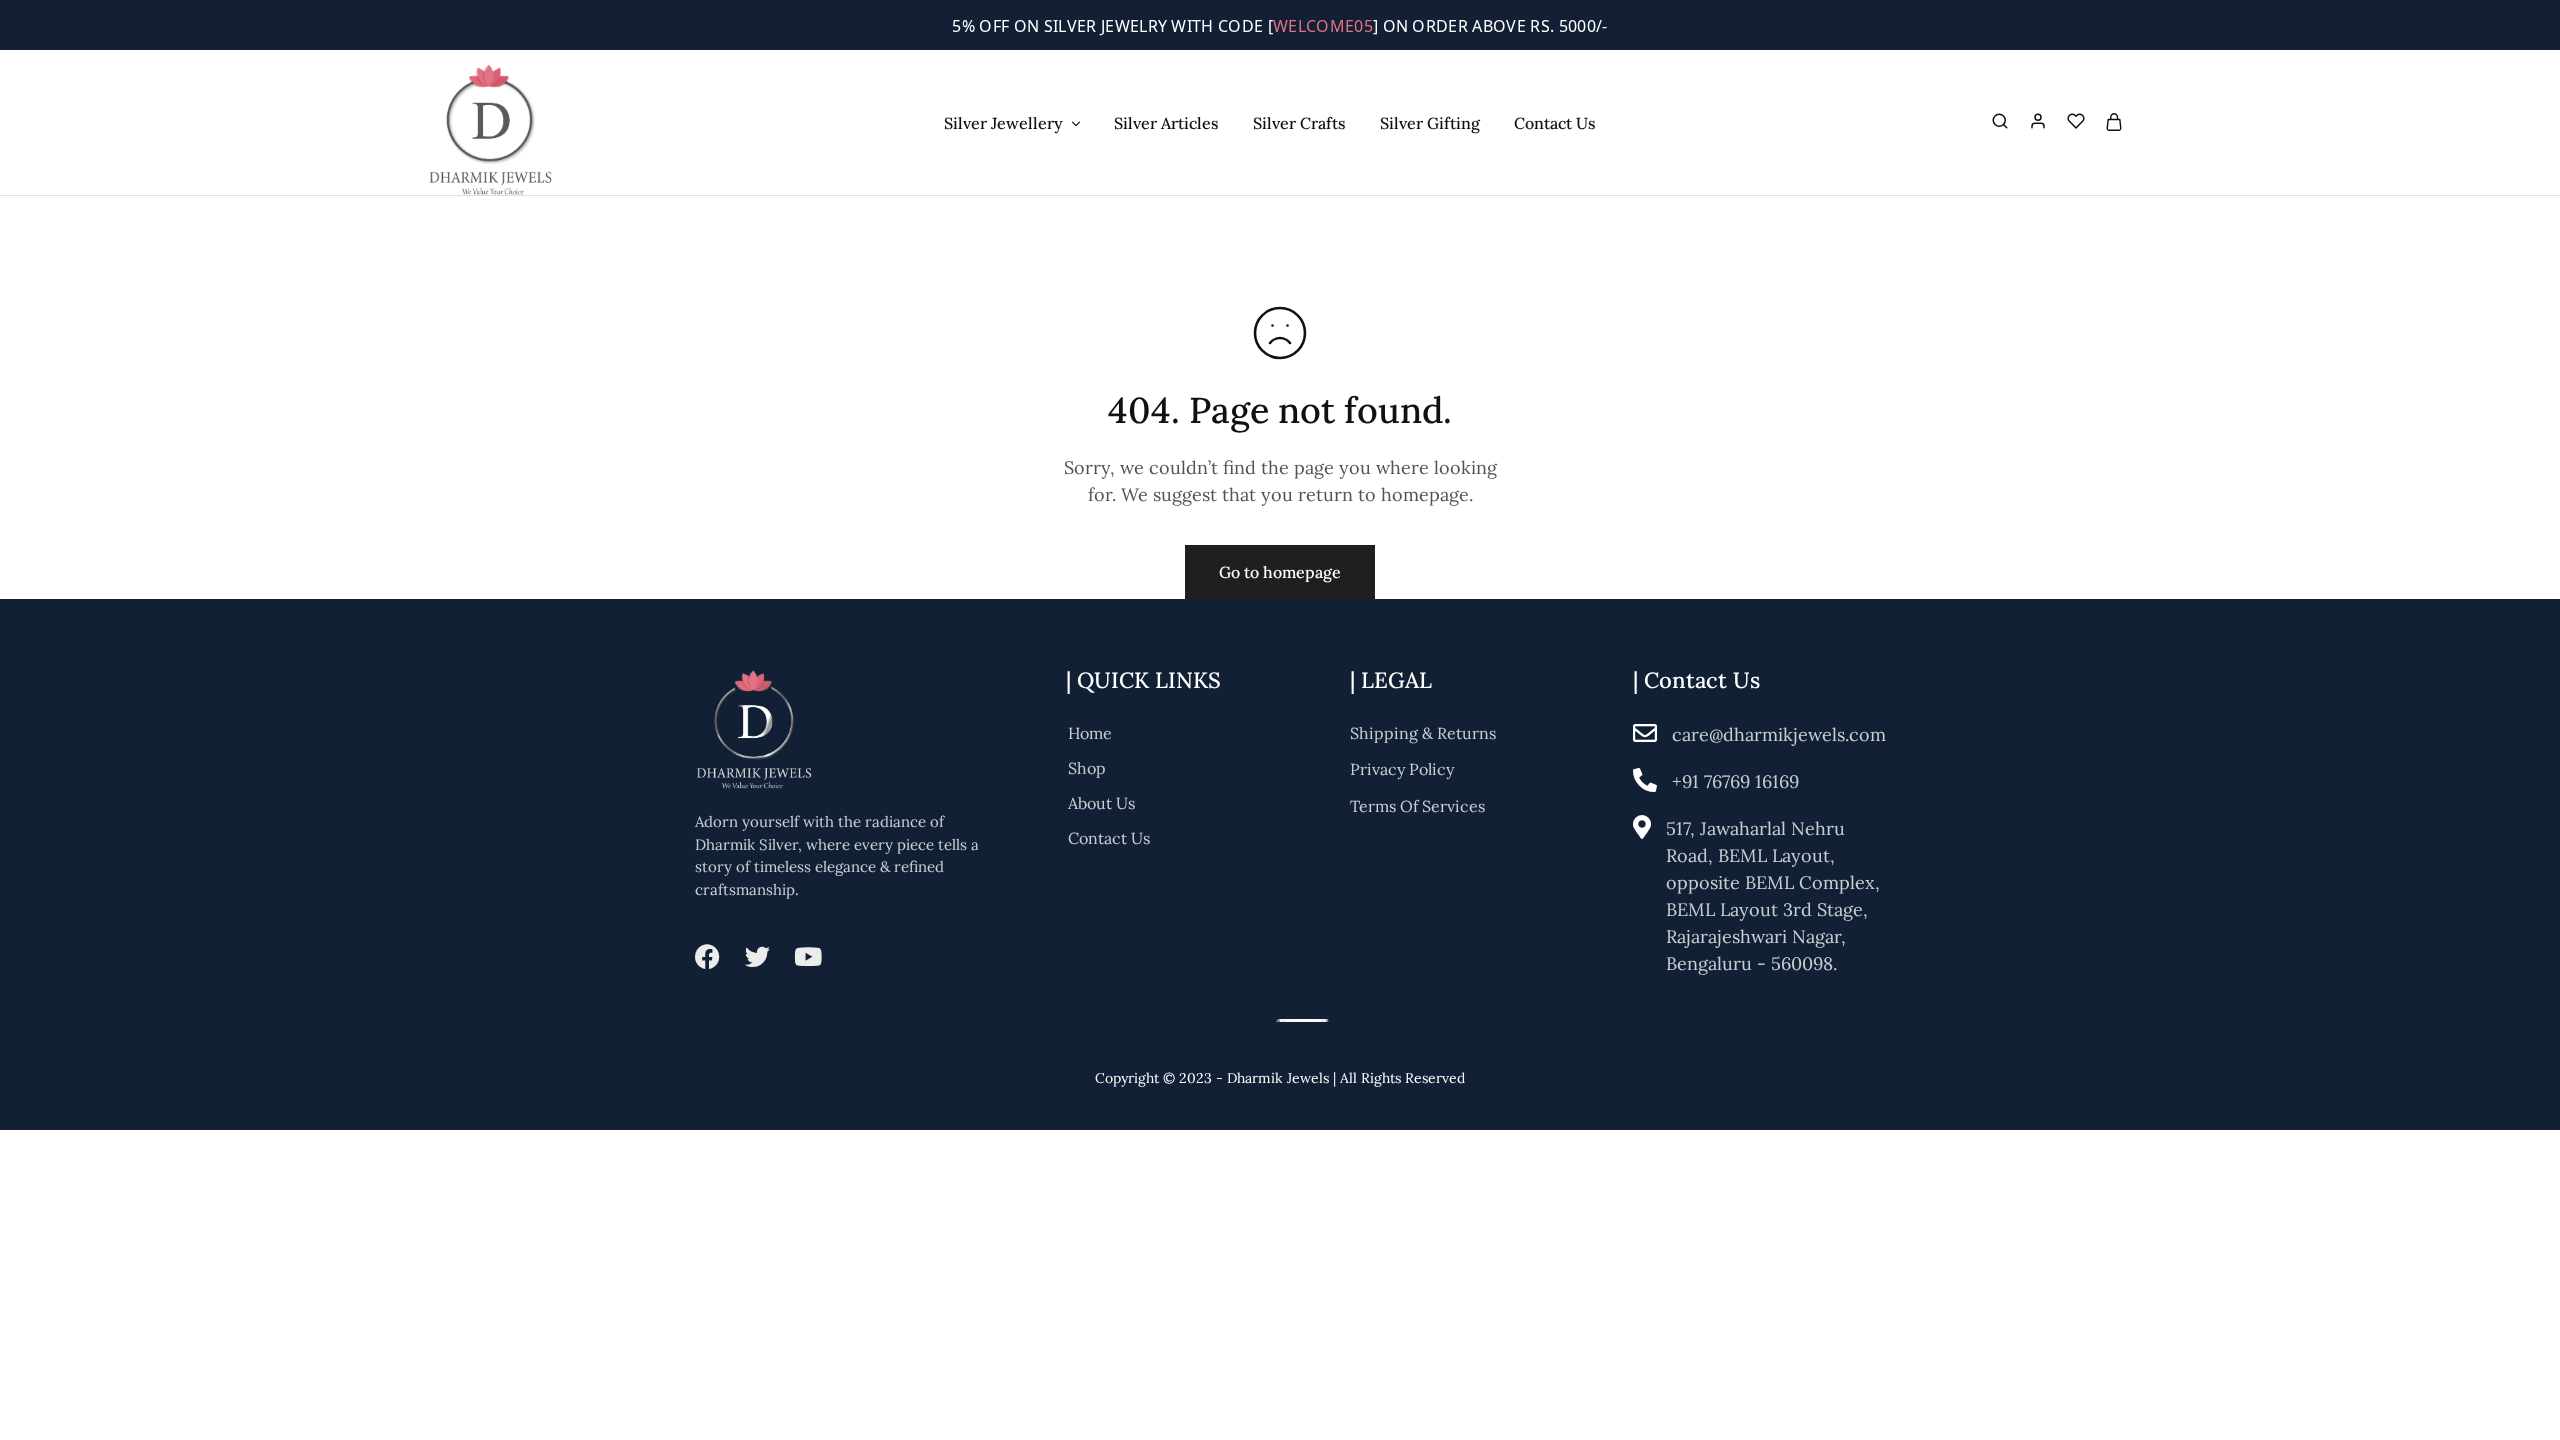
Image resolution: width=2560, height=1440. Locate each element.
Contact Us (1555, 123)
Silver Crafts (1299, 123)
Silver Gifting (1430, 123)
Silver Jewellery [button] (1003, 123)
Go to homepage (1280, 572)
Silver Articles (1166, 123)
